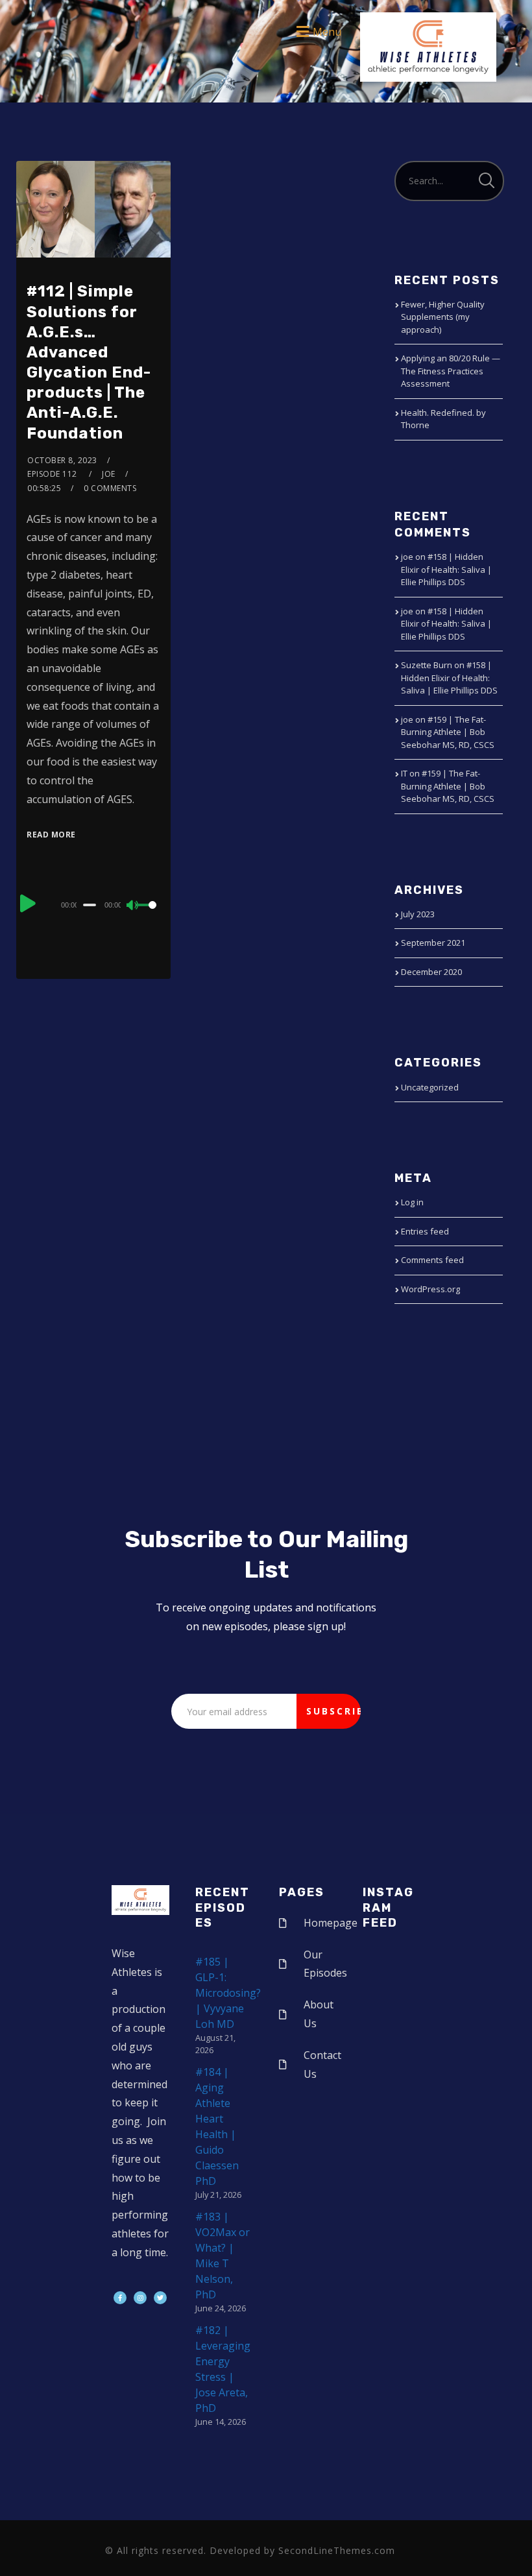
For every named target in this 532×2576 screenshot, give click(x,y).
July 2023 (418, 914)
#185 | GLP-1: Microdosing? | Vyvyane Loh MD (228, 1993)
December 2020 (431, 972)
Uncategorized (430, 1087)
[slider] (148, 915)
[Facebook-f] (120, 2298)
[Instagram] (140, 2298)
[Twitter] (160, 2298)
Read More (51, 835)
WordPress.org (430, 1289)
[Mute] (133, 906)
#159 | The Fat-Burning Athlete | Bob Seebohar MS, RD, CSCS (448, 732)
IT (404, 773)
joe (109, 474)
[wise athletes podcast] (428, 51)
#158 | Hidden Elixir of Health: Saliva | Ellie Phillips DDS (446, 569)
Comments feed (432, 1260)
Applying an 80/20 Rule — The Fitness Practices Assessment (451, 371)
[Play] (28, 903)
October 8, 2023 (62, 460)
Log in (412, 1202)
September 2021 (433, 943)
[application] (93, 904)
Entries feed (425, 1231)
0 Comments (110, 488)
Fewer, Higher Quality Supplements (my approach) (443, 317)
